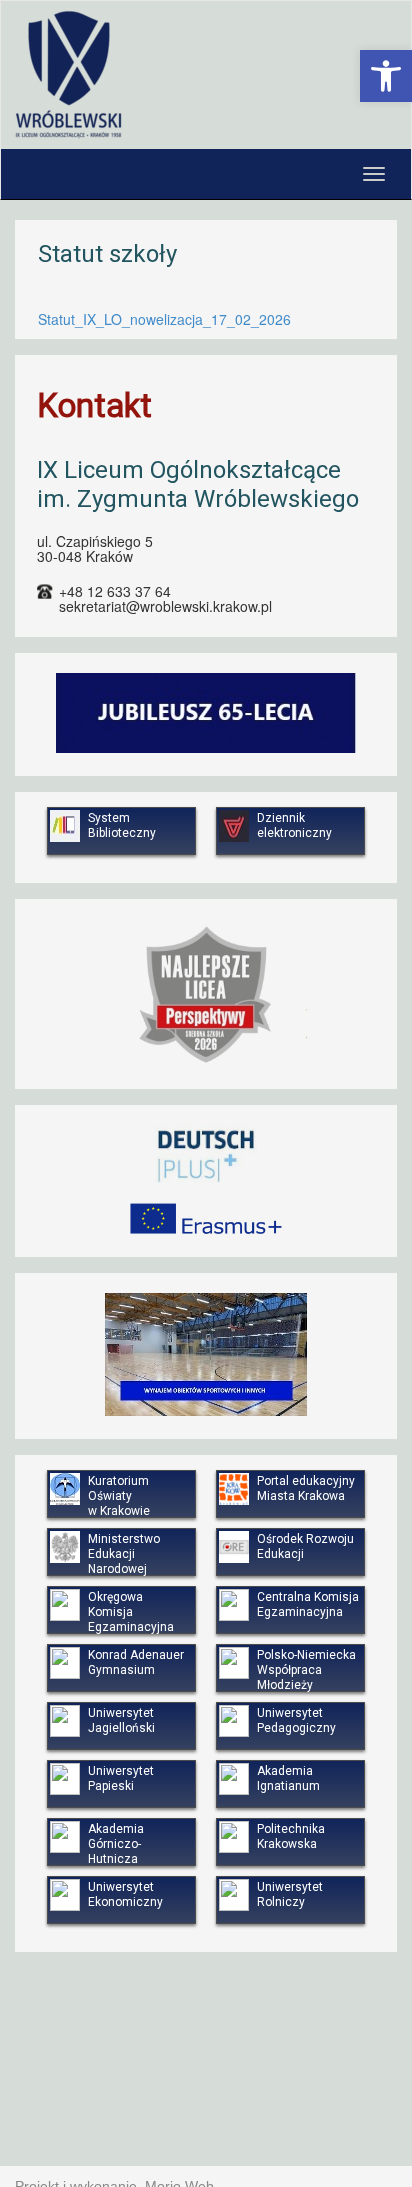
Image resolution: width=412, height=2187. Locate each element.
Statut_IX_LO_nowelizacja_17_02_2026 (164, 319)
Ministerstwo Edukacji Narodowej (124, 1554)
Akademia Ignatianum (288, 1778)
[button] (386, 76)
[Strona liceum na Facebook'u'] (387, 34)
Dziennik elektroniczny (294, 825)
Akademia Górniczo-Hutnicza (116, 1844)
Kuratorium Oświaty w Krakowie (119, 1496)
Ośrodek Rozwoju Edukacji (305, 1546)
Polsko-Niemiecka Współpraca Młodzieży (306, 1670)
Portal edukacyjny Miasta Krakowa (306, 1488)
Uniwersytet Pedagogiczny (296, 1720)
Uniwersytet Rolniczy (290, 1894)
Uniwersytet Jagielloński (121, 1720)
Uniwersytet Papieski (121, 1778)
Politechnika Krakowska (291, 1836)
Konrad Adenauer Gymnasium (136, 1662)
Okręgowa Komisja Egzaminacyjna (131, 1612)
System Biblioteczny (122, 825)
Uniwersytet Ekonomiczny (125, 1894)
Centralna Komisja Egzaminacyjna (308, 1604)
